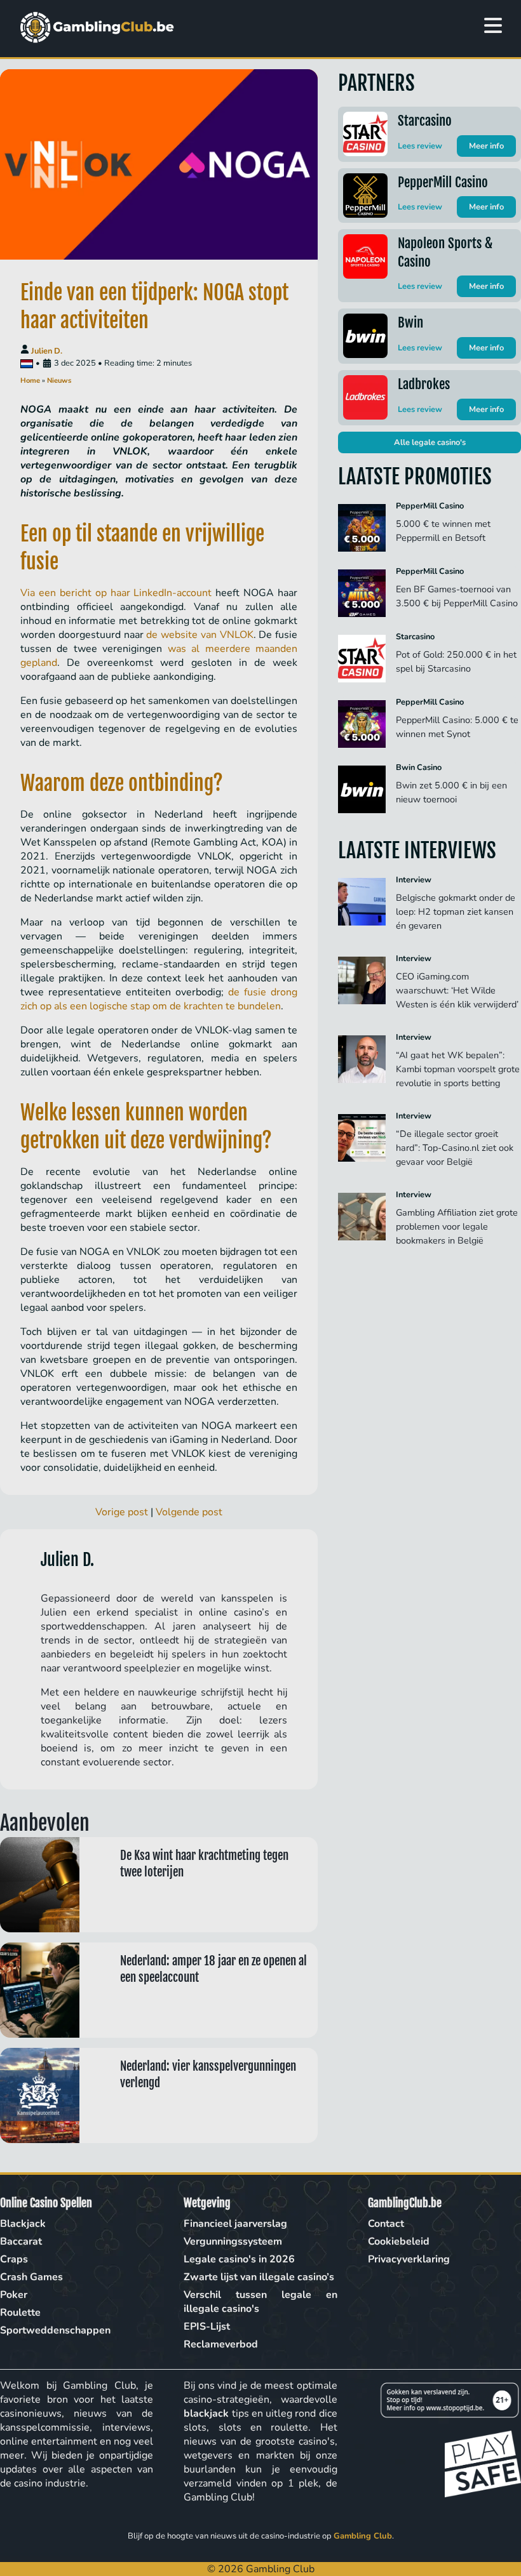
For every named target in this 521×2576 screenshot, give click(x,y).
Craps (14, 2259)
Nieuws (59, 381)
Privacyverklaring (409, 2259)
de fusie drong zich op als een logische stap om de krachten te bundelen (159, 999)
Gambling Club (363, 2536)
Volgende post (189, 1512)
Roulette (20, 2313)
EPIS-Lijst (207, 2327)
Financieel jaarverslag (235, 2224)
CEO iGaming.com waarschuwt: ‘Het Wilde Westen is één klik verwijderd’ (458, 990)
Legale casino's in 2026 (239, 2259)
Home (30, 381)
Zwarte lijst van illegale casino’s (259, 2277)
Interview (414, 880)
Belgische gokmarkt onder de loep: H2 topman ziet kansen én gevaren (456, 912)
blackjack (206, 2413)
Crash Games (31, 2277)
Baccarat (21, 2241)
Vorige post (122, 1512)
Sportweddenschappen (55, 2330)
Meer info (486, 146)
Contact (386, 2224)
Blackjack (23, 2224)
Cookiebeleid (399, 2241)
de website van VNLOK (200, 635)
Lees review (420, 146)
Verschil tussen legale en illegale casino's (260, 2302)
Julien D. (47, 351)
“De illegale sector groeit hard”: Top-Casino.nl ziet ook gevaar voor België (455, 1148)
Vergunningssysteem (233, 2241)
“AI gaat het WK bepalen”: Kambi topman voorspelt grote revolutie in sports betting (458, 1069)
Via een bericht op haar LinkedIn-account (116, 593)
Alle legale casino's (430, 442)
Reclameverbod (221, 2344)
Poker (14, 2295)
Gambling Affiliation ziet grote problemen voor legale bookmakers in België (457, 1226)
